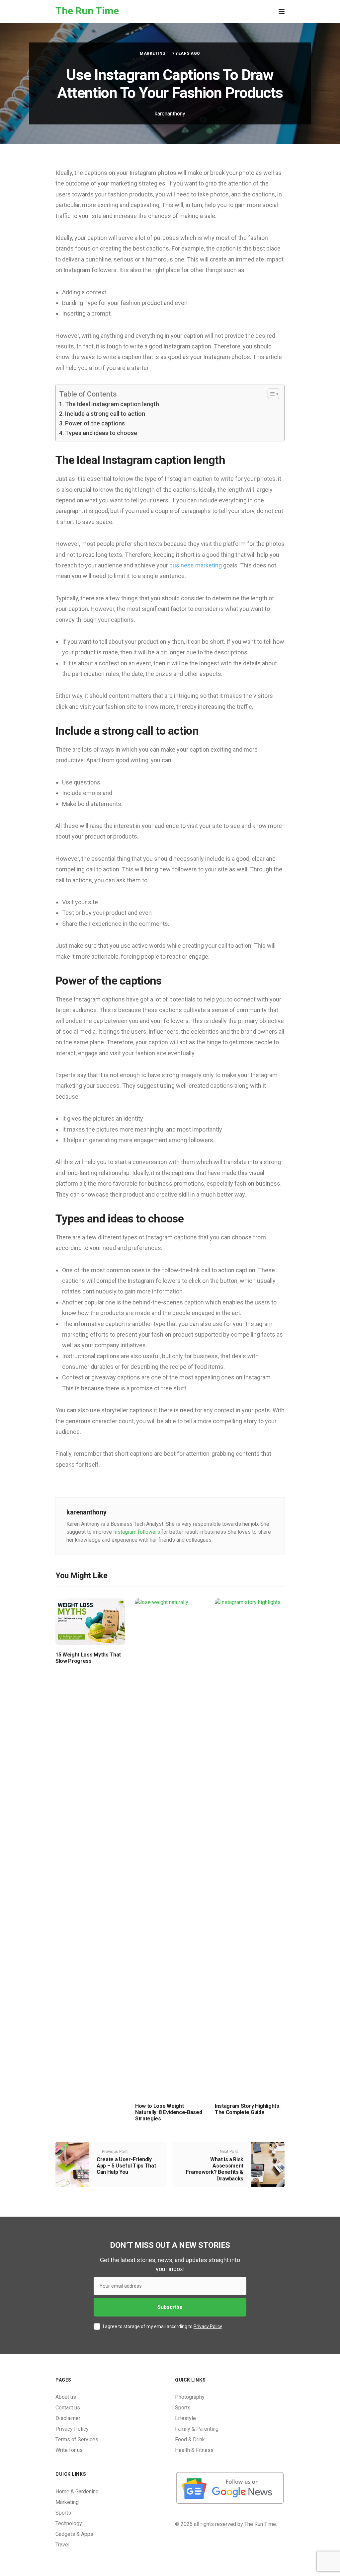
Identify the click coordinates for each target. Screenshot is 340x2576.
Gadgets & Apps (74, 2534)
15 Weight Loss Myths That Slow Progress (88, 1658)
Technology (69, 2523)
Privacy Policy (208, 2326)
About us (66, 2397)
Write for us (69, 2450)
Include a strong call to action (105, 414)
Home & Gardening (77, 2492)
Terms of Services (77, 2439)
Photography (190, 2397)
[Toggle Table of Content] (270, 394)
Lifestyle (185, 2418)
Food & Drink (190, 2439)
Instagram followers (137, 1532)
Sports (183, 2408)
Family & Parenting (197, 2429)
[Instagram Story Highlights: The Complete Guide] (250, 1847)
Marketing (153, 53)
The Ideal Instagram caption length (112, 404)
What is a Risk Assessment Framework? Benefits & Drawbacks (215, 2169)
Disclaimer (68, 2418)
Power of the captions (95, 423)
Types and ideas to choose (101, 433)
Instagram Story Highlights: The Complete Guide (248, 2109)
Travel (62, 2545)
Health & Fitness (194, 2450)
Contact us (68, 2408)
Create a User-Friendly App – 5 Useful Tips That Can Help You (126, 2166)
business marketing (196, 565)
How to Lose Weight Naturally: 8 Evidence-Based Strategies (169, 2112)
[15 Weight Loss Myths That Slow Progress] (90, 1621)
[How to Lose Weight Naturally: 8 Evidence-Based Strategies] (170, 1847)
